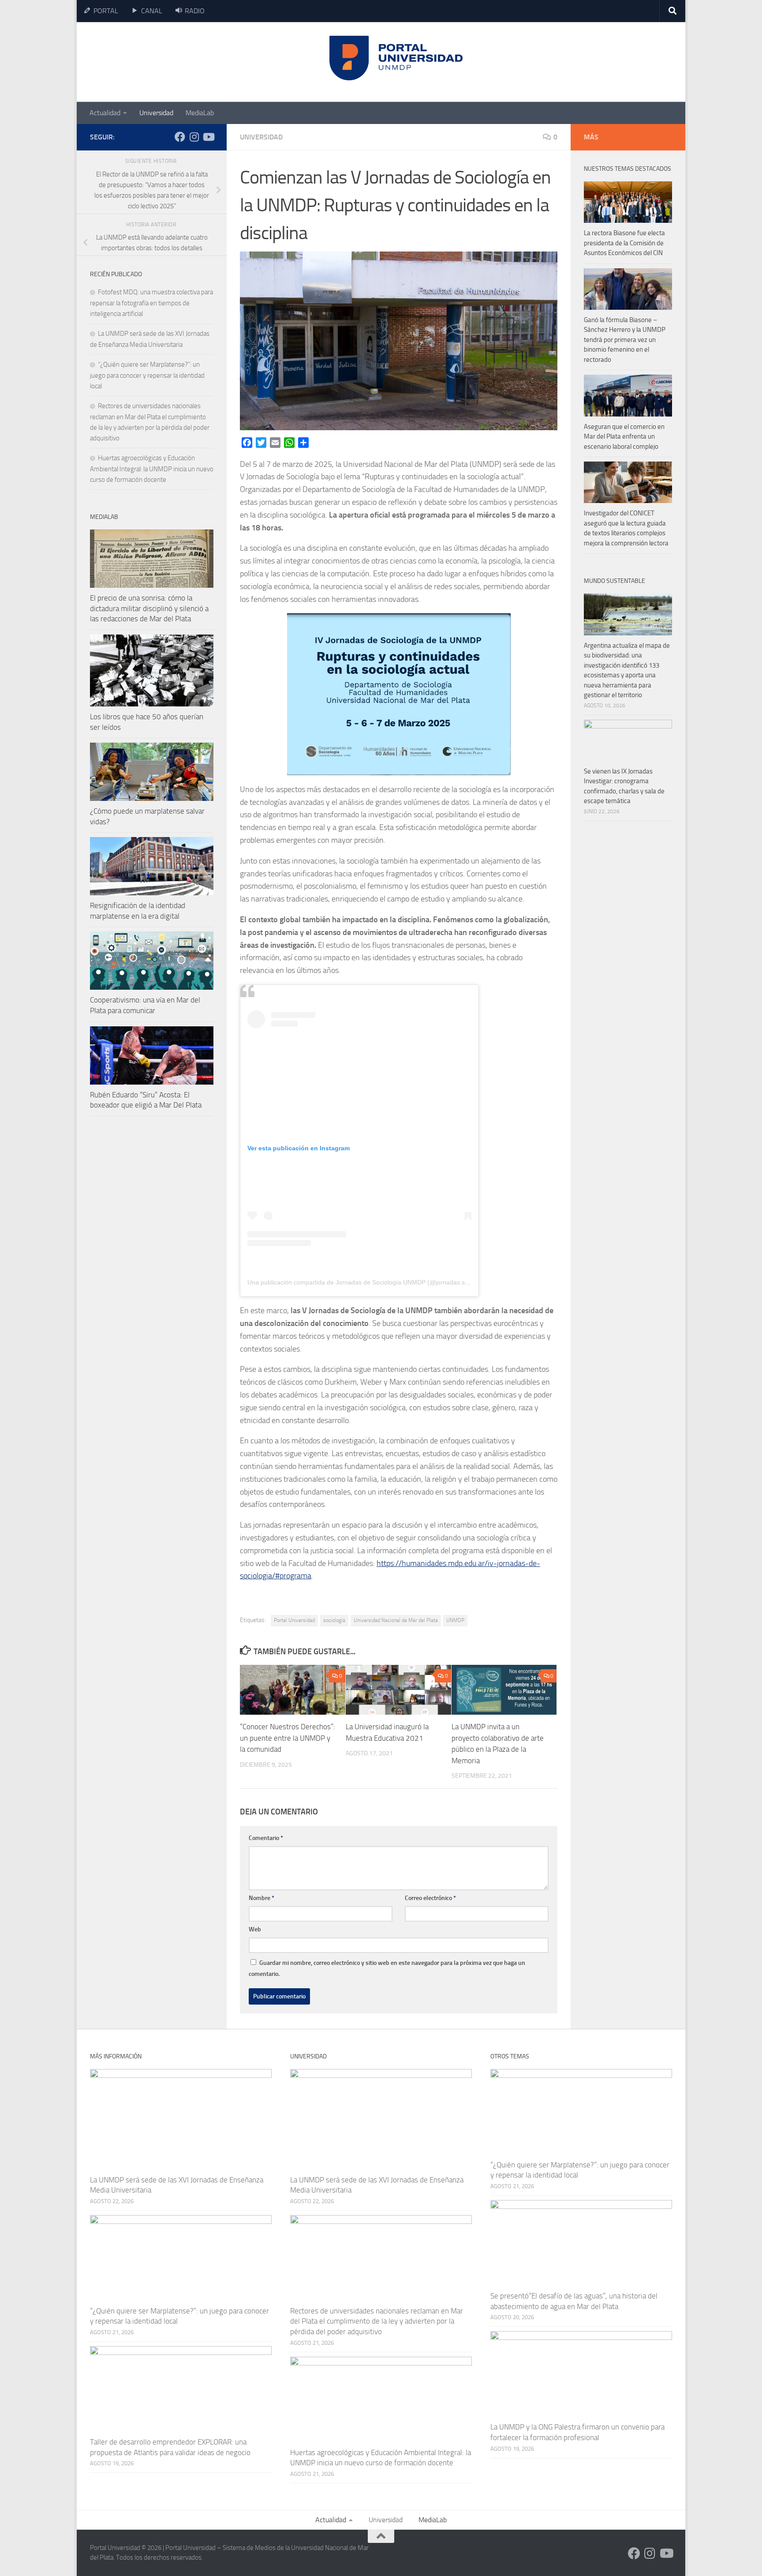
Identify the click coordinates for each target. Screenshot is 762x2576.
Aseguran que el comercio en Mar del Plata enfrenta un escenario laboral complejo (624, 437)
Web (255, 1929)
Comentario (266, 1838)
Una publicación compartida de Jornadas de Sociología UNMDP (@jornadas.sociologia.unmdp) (380, 1282)
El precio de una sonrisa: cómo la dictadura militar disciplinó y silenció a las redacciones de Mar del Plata (149, 608)
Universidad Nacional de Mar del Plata (396, 1620)
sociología (334, 1620)
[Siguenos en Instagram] (194, 137)
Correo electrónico (430, 1898)
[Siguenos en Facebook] (180, 137)
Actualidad (105, 113)
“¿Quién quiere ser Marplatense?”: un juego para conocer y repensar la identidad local (147, 375)
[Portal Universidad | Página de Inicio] (157, 62)
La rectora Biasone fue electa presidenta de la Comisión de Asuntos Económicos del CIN (624, 243)
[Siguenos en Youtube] (208, 137)
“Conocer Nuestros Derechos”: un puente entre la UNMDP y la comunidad (288, 1738)
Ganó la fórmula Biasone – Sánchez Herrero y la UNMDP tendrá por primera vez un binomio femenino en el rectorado (625, 340)
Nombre (261, 1898)
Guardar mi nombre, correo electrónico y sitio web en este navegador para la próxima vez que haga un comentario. (387, 1968)
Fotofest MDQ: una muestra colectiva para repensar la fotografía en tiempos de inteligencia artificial (151, 303)
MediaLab (200, 113)
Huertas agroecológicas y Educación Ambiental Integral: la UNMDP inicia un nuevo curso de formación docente (152, 469)
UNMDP (455, 1620)
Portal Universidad (294, 1620)
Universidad (156, 113)
